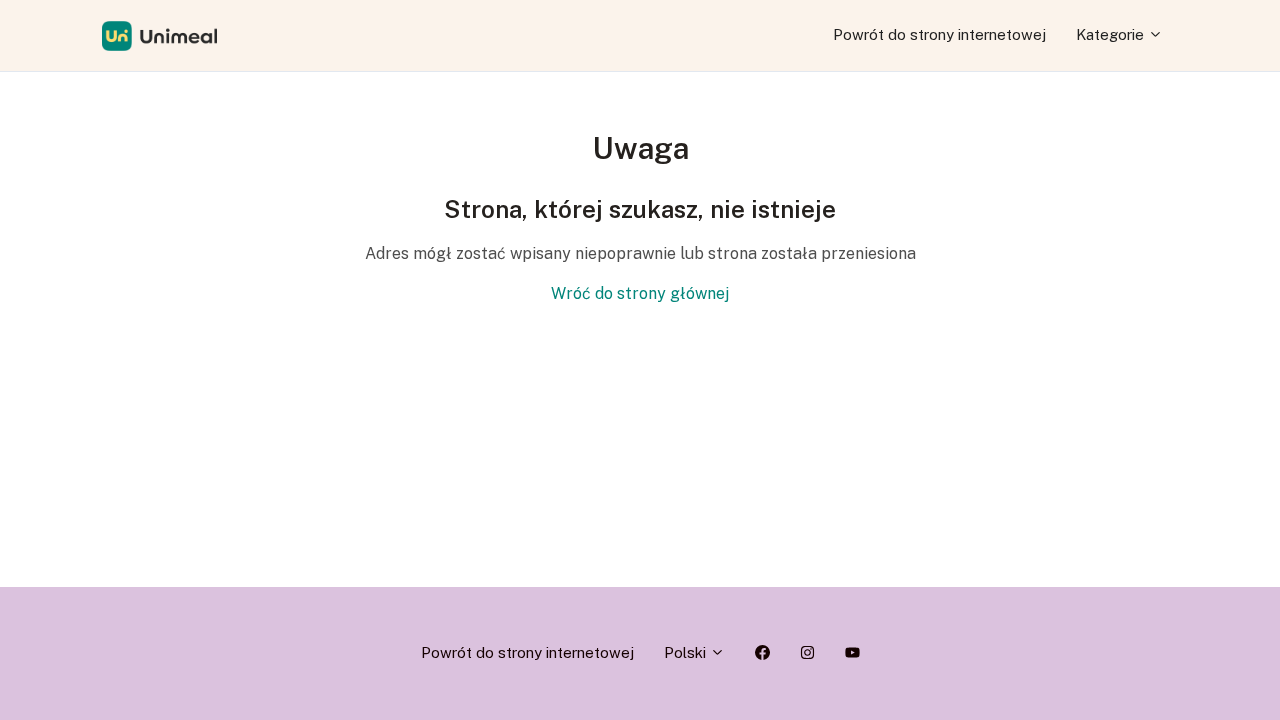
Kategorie (1112, 34)
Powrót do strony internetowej (939, 34)
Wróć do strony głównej (640, 293)
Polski (687, 652)
